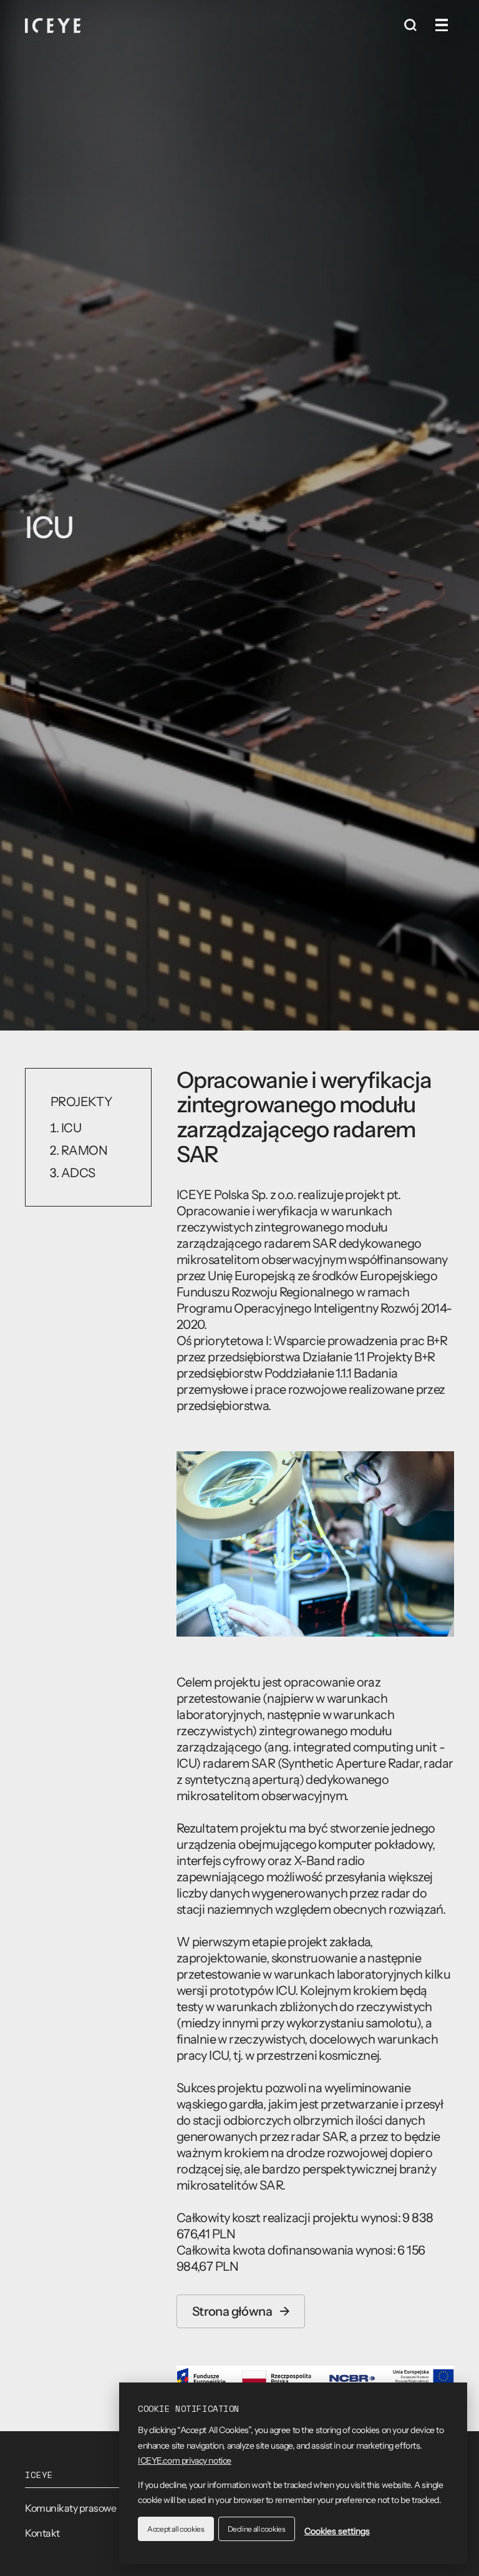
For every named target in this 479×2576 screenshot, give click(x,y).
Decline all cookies (257, 2529)
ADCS (78, 1173)
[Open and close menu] (442, 25)
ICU (71, 1128)
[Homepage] (53, 25)
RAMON (84, 1150)
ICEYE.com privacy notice (185, 2461)
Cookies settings (337, 2531)
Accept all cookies (176, 2529)
